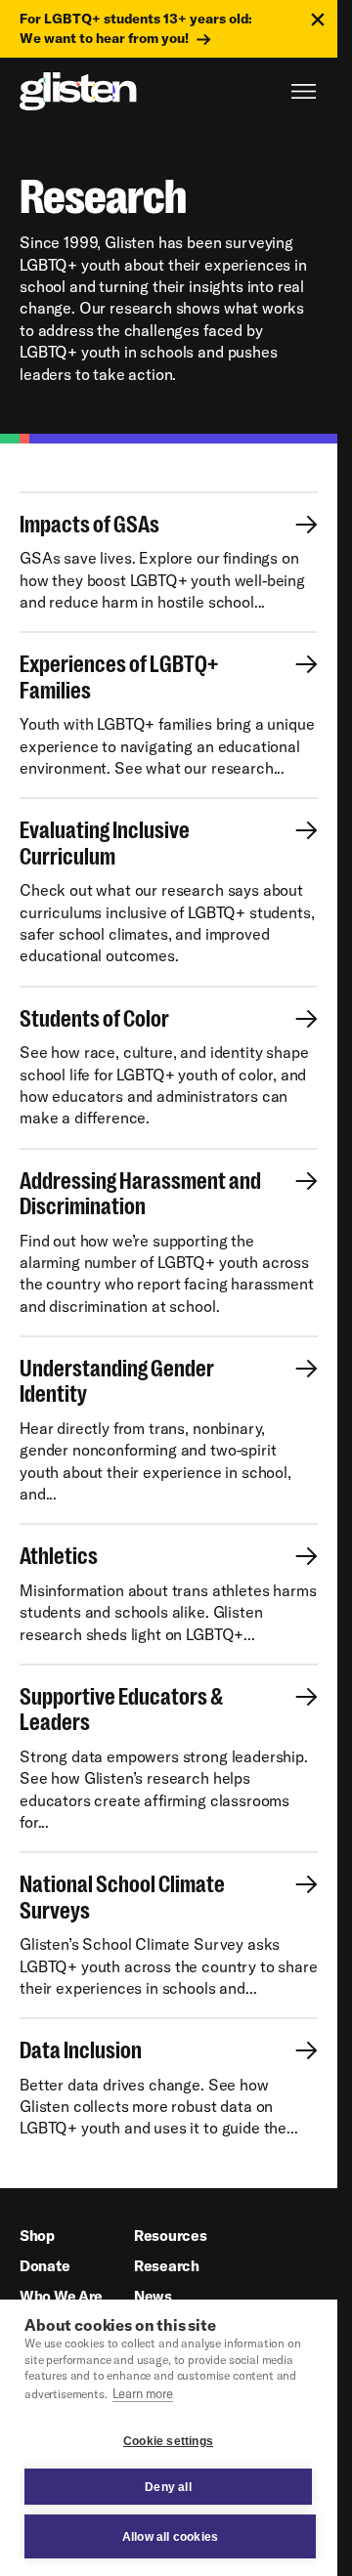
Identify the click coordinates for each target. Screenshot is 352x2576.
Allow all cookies (170, 2537)
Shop (37, 2236)
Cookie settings (168, 2441)
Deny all (168, 2487)
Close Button (318, 20)
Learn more (143, 2393)
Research (167, 2266)
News (153, 2296)
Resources (170, 2236)
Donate (44, 2266)
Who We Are (61, 2296)
